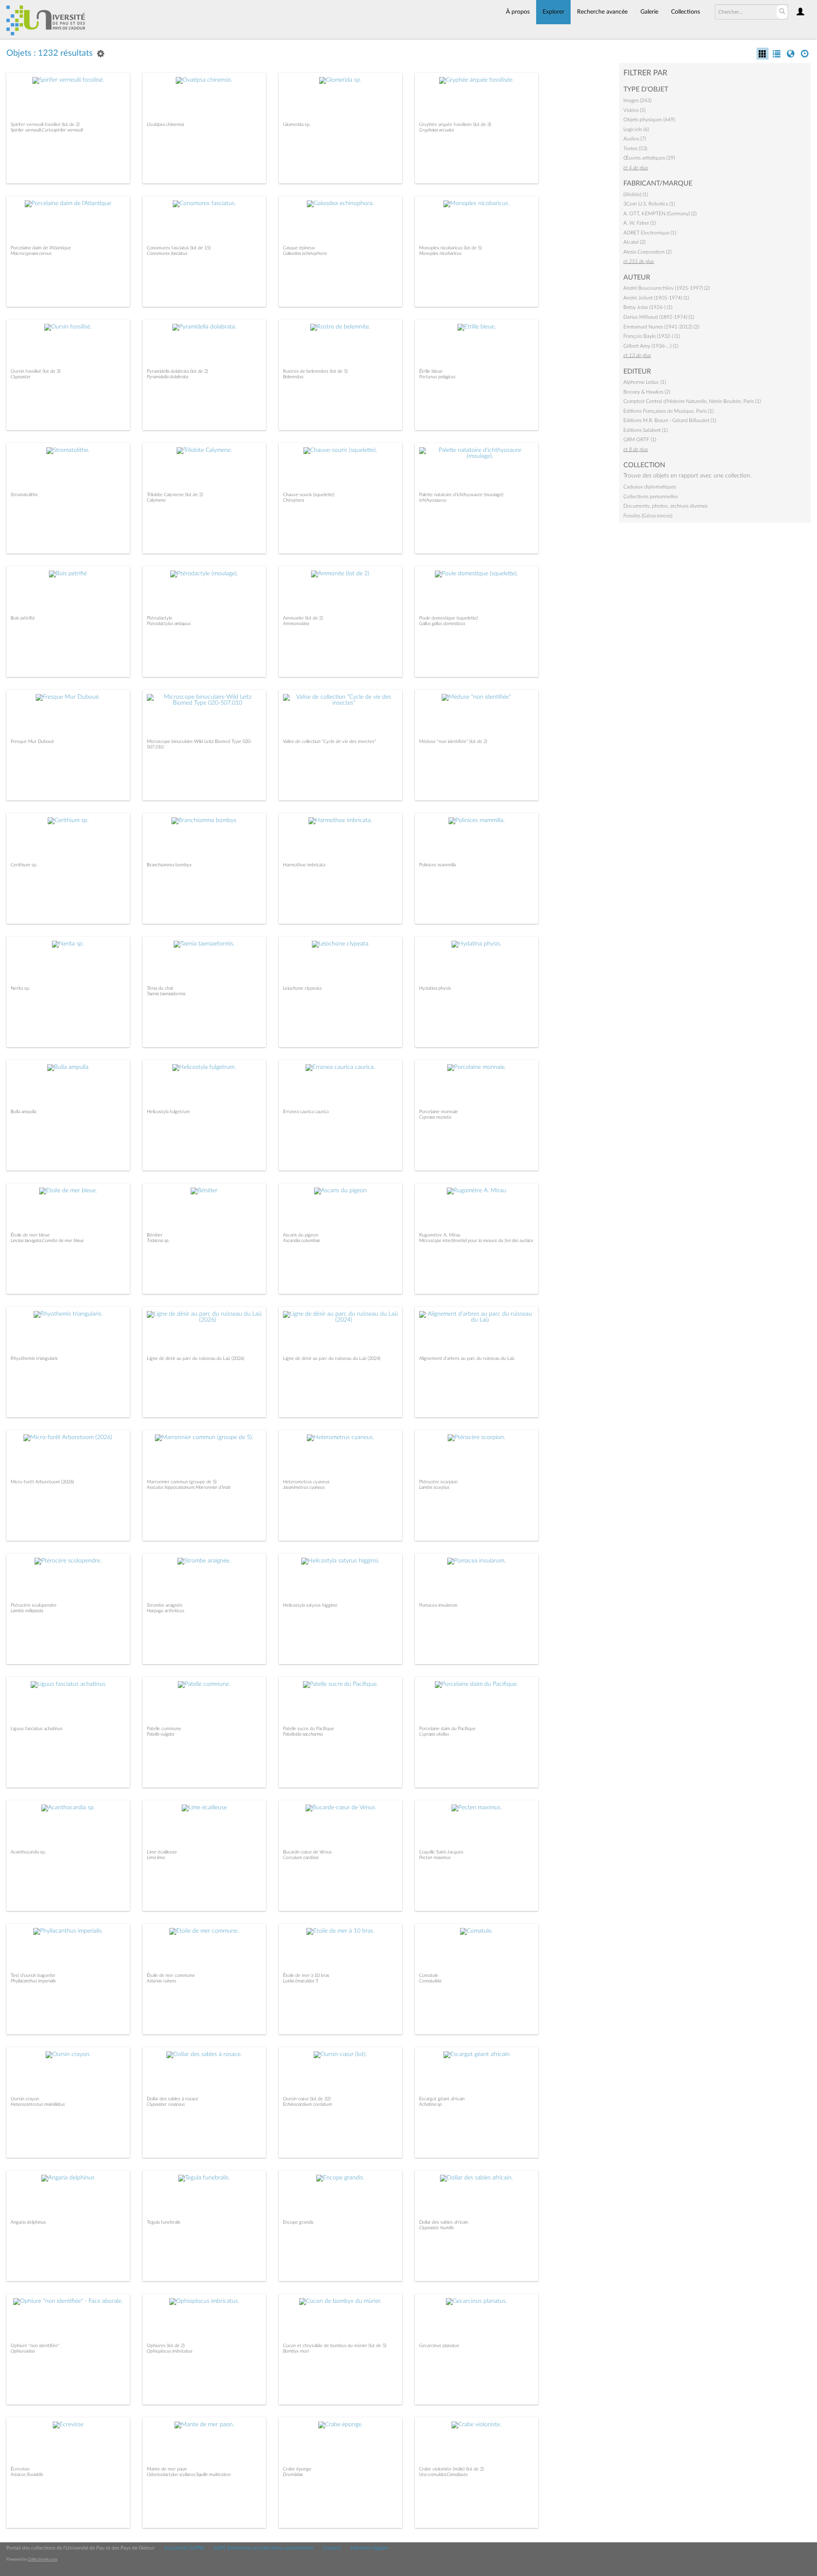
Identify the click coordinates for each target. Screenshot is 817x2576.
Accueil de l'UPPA (184, 2548)
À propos (518, 12)
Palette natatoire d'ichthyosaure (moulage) (461, 495)
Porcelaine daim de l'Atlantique (41, 248)
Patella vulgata (160, 1734)
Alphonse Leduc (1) (645, 382)
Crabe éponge (297, 2469)
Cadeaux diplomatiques (650, 487)
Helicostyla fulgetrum (168, 1112)
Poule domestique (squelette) (448, 618)
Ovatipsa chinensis (166, 124)
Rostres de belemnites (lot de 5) (315, 371)
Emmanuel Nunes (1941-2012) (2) (661, 327)
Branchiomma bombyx (169, 865)
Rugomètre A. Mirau (440, 1235)
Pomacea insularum (438, 1605)
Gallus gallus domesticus (442, 624)
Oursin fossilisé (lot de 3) (36, 371)
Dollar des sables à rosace (173, 2099)
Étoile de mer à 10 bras (306, 1975)
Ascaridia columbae (301, 1241)
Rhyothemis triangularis (34, 1358)
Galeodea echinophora (305, 253)
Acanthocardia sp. (28, 1852)
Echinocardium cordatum (308, 2104)
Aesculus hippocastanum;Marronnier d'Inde (189, 1487)
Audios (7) (635, 139)
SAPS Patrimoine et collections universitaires (263, 2548)
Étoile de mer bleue (30, 1235)
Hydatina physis (435, 988)
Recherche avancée (602, 12)
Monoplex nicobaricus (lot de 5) (450, 248)
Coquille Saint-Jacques (441, 1852)
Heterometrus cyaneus (306, 1482)
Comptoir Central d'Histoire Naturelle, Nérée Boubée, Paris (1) (692, 401)
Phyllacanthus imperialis (33, 1981)
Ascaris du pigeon (301, 1235)
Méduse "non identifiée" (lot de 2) (453, 741)
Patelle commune (164, 1729)
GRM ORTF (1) (640, 440)
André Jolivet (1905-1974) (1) (656, 298)
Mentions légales (369, 2548)
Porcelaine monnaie (438, 1112)
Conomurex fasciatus (167, 253)
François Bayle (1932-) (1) (652, 336)
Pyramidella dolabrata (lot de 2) (177, 371)
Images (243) (637, 100)
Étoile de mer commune (171, 1975)
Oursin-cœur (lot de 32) (307, 2099)
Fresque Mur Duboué (32, 741)
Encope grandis (298, 2222)
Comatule (429, 1975)
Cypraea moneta (435, 1117)
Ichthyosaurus (433, 500)
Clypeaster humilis (436, 2228)
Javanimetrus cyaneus (304, 1487)
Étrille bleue (431, 371)
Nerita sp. (20, 988)
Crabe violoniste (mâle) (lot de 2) (451, 2469)
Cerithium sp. (24, 865)
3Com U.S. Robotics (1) (649, 204)
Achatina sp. (431, 2104)
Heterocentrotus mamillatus (38, 2104)
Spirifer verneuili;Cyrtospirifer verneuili (47, 130)
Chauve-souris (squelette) (309, 495)
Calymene (156, 500)
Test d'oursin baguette (33, 1975)
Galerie (649, 12)
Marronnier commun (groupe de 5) (182, 1482)
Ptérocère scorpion (438, 1482)
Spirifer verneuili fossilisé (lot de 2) (45, 124)
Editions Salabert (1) (646, 430)
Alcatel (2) (634, 242)
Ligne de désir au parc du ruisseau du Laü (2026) (196, 1358)
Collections (686, 12)
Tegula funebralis (164, 2222)
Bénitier (155, 1235)
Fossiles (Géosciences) (648, 516)
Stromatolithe (24, 495)
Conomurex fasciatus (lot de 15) (179, 248)
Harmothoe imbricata (304, 865)
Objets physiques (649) (649, 120)
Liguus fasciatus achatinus (37, 1729)
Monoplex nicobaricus (440, 253)
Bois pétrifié (23, 618)
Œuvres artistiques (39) (649, 158)
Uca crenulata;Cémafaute (443, 2475)
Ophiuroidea (23, 2351)
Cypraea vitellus (434, 1734)
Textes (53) (635, 149)
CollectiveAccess (43, 2559)
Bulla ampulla (23, 1112)
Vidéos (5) (634, 110)
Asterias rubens (161, 1981)
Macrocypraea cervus (31, 253)
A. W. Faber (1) (640, 223)
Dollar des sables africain (444, 2222)
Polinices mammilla (437, 865)
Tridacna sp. (158, 1241)
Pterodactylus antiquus (169, 624)
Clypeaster (21, 377)
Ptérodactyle (160, 618)
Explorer (553, 12)
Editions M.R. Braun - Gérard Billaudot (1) (670, 420)
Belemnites (293, 377)
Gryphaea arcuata (436, 130)
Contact (332, 2548)
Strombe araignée (165, 1605)
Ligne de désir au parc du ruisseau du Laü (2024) (332, 1358)
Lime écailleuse (162, 1852)
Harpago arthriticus (166, 1611)
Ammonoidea (296, 624)
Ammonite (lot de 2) (303, 618)
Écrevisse (20, 2469)
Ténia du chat (160, 988)
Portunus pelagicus (437, 377)
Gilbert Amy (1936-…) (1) (651, 346)
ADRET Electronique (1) (650, 233)
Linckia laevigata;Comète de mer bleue (47, 1241)
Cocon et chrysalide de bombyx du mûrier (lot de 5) (335, 2346)
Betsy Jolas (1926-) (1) (648, 307)
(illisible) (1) (636, 194)
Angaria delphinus (28, 2222)
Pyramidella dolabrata (167, 377)
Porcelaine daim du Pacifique (447, 1729)
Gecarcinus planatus (439, 2346)
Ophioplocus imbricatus (170, 2351)
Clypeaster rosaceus (166, 2104)
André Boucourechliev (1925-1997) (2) (667, 288)
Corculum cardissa (301, 1858)
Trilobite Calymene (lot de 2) (175, 495)
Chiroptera (293, 500)
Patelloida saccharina (303, 1734)
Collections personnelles (651, 497)
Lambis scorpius (434, 1487)
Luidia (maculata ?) (301, 1981)
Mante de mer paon (167, 2469)
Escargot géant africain (442, 2099)
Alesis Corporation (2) (647, 252)
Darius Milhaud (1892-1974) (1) (659, 317)
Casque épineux (299, 248)
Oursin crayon (25, 2099)
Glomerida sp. (297, 124)
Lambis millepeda (27, 1611)
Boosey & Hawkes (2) (647, 392)
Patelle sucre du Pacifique (309, 1729)
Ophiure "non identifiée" (35, 2346)
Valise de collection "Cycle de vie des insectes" (330, 741)
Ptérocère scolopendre (34, 1605)
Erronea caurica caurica (306, 1112)
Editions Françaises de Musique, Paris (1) (668, 411)
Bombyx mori (296, 2351)
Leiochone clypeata (302, 988)
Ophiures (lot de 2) (166, 2346)
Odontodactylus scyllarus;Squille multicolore (189, 2475)
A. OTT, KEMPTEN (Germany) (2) (660, 214)
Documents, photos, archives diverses (666, 506)
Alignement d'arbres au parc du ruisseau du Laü (467, 1358)
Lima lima (156, 1858)
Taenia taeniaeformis (166, 994)
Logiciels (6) (636, 129)
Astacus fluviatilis (27, 2475)
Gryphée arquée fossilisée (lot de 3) (455, 124)
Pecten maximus (435, 1858)
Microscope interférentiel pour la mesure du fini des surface (476, 1241)
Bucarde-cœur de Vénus (307, 1852)
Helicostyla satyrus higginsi (310, 1605)
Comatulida (430, 1981)
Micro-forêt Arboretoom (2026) (42, 1482)
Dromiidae (293, 2475)
